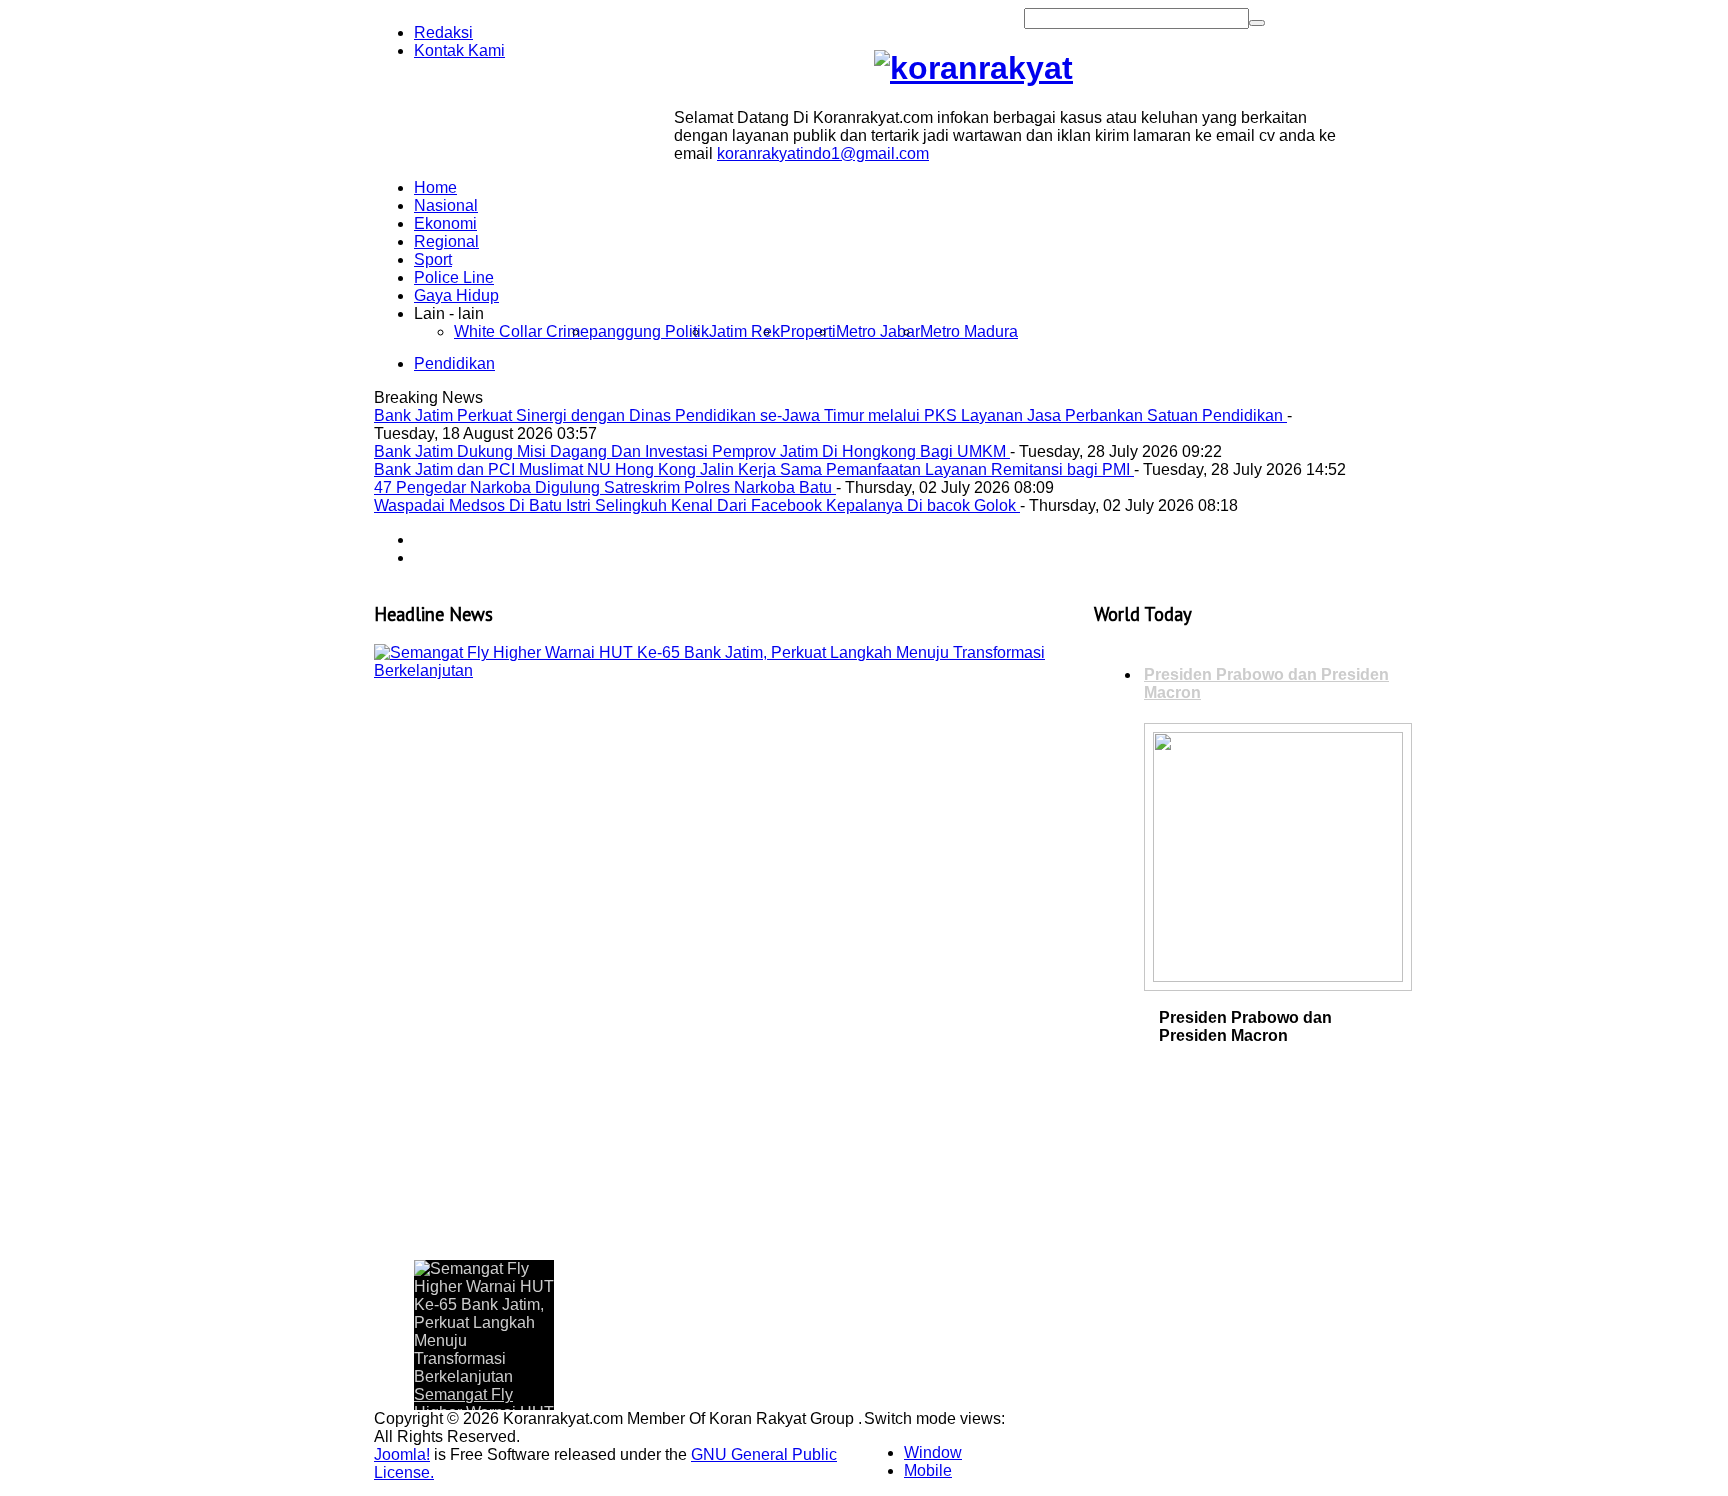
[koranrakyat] (973, 68)
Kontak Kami (459, 50)
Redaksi (443, 32)
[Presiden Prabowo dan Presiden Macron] (1278, 976)
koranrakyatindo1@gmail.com (823, 153)
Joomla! (402, 1454)
